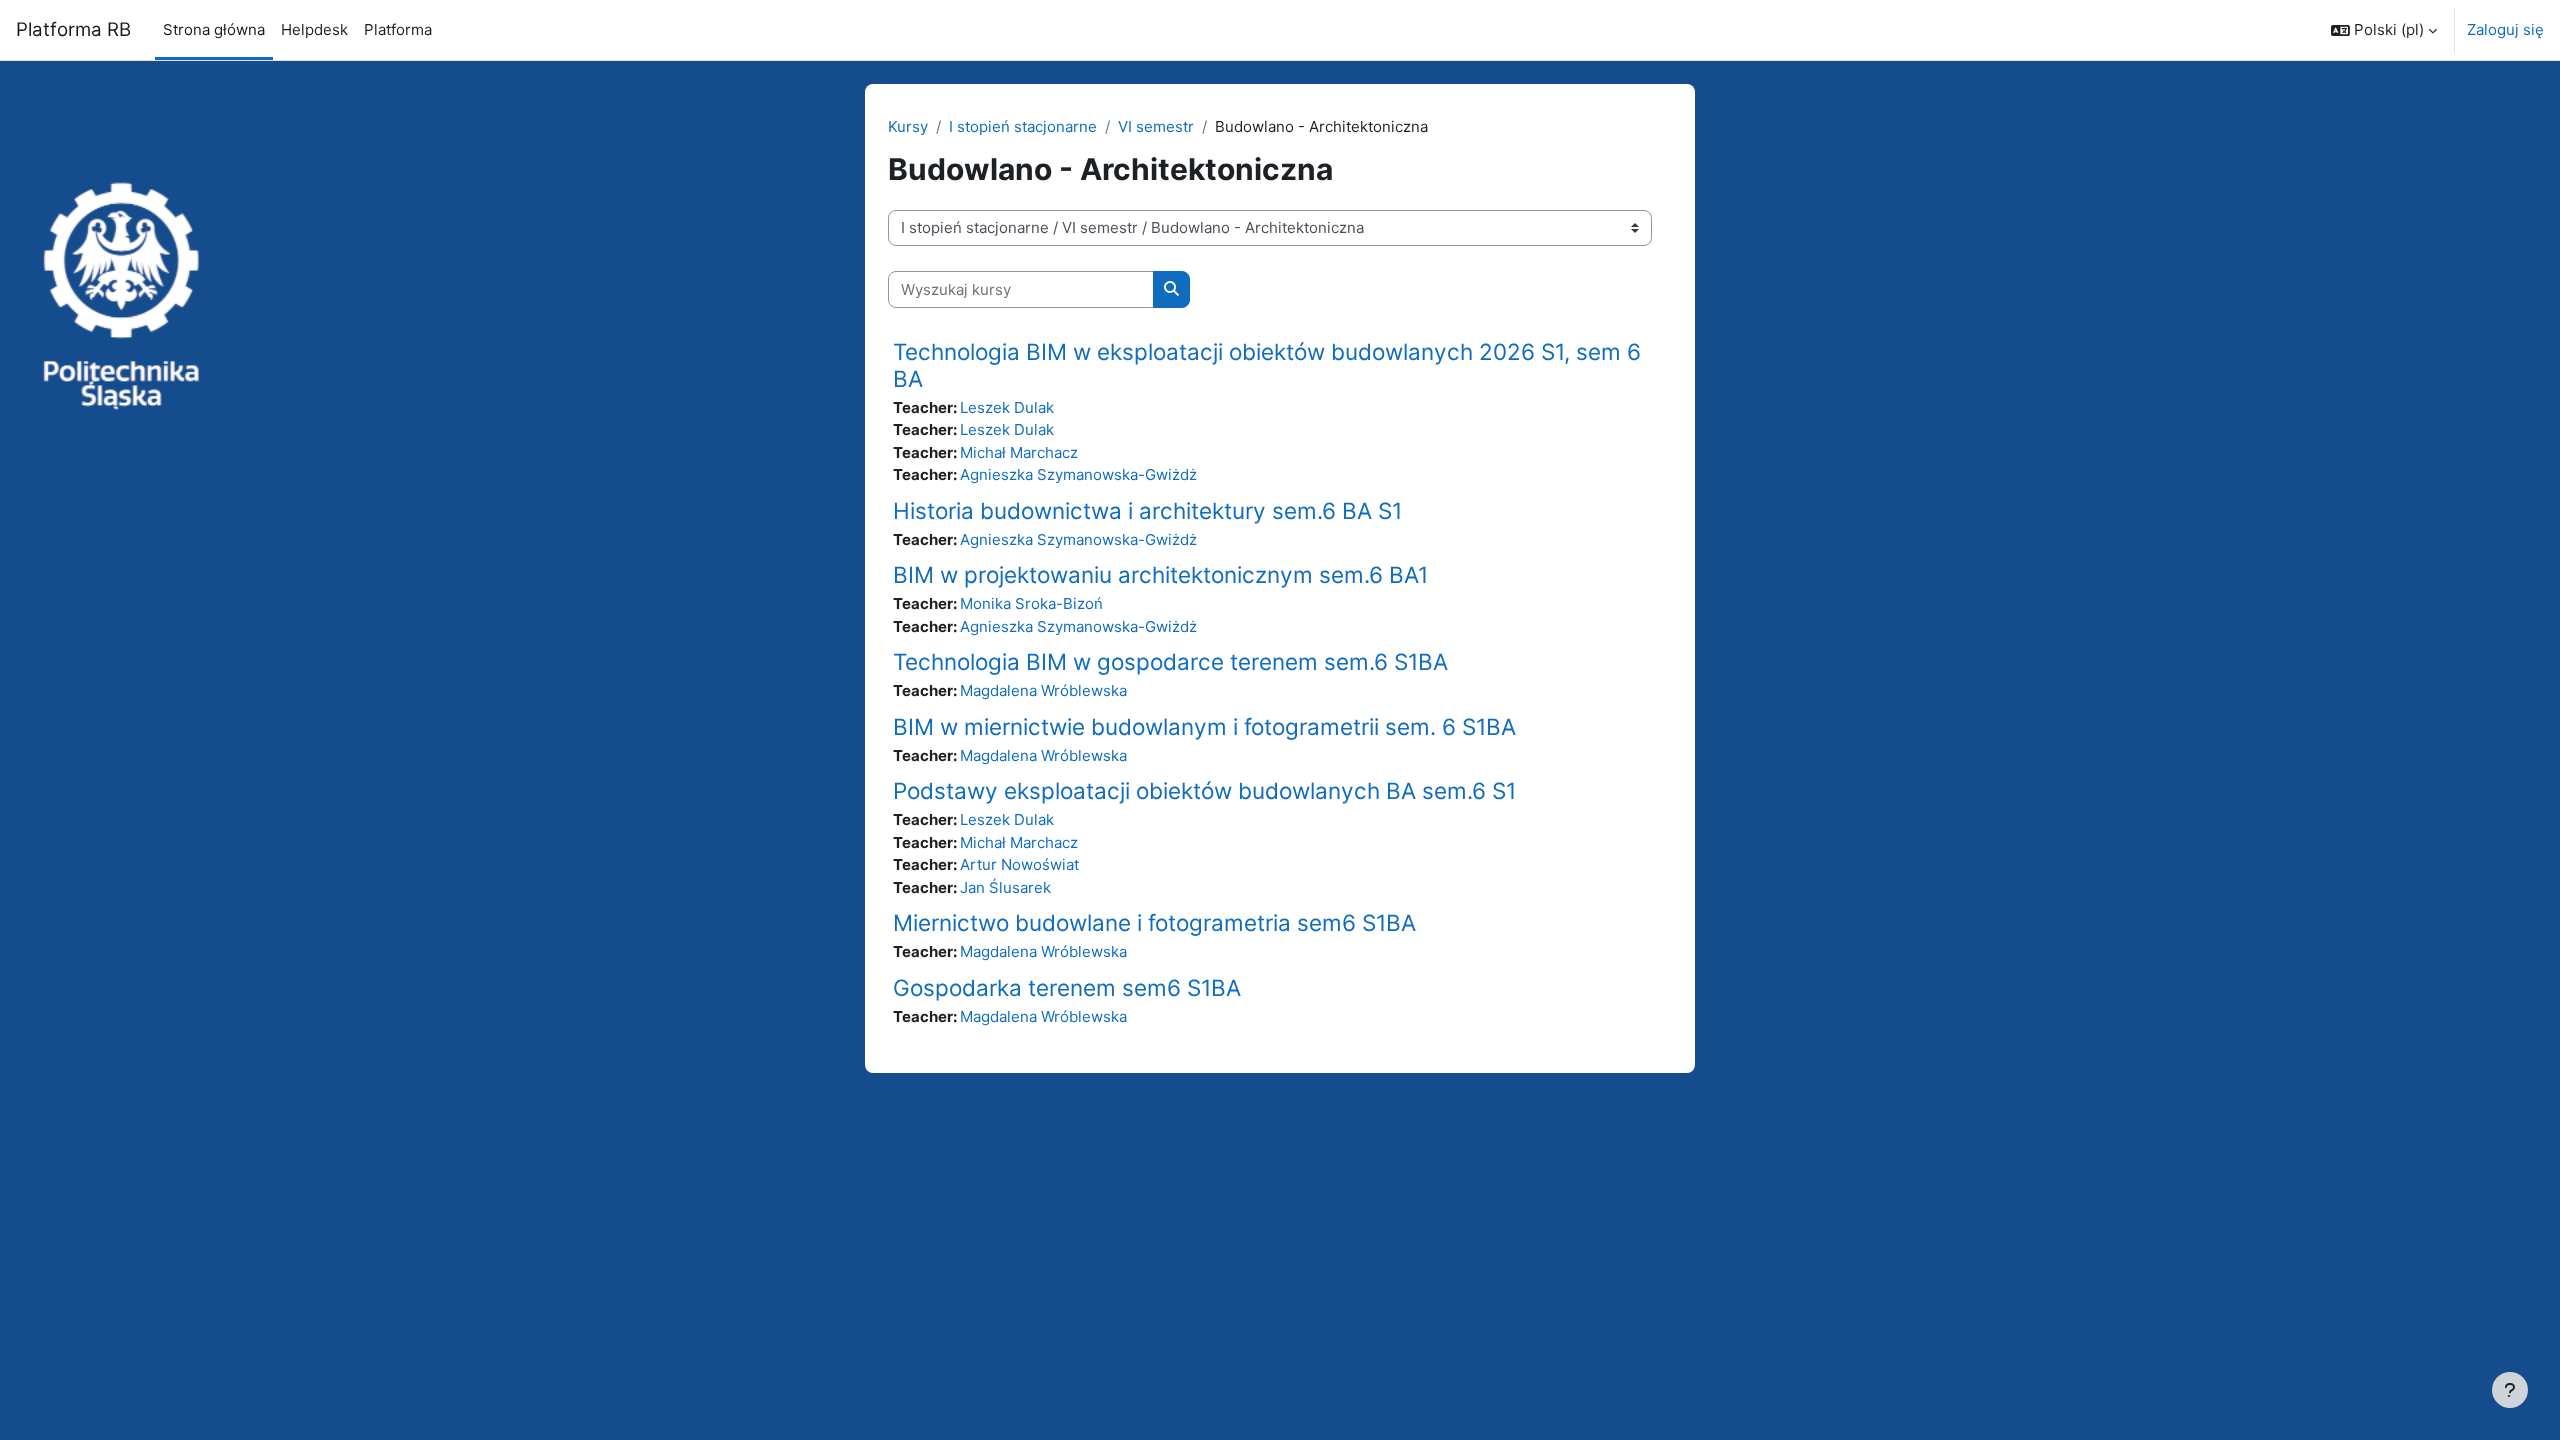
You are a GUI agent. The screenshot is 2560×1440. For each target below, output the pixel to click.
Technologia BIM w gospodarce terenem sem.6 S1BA (1170, 661)
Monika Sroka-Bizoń (1031, 603)
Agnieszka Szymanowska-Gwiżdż (1078, 474)
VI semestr (1156, 126)
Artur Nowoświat (1019, 864)
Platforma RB (73, 29)
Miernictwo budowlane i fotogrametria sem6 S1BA (1154, 922)
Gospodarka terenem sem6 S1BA (1067, 987)
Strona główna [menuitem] (214, 29)
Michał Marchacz (1019, 452)
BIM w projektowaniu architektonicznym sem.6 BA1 (1160, 574)
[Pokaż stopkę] (2510, 1390)
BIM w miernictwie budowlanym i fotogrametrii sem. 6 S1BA (1204, 726)
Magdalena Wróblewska (1043, 690)
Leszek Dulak (1007, 407)
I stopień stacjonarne (1023, 126)
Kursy (908, 126)
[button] (2384, 30)
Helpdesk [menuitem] (314, 29)
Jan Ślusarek (1005, 887)
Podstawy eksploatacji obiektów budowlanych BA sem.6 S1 (1204, 790)
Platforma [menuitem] (398, 29)
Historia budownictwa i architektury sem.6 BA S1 (1147, 510)
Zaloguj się (2505, 29)
